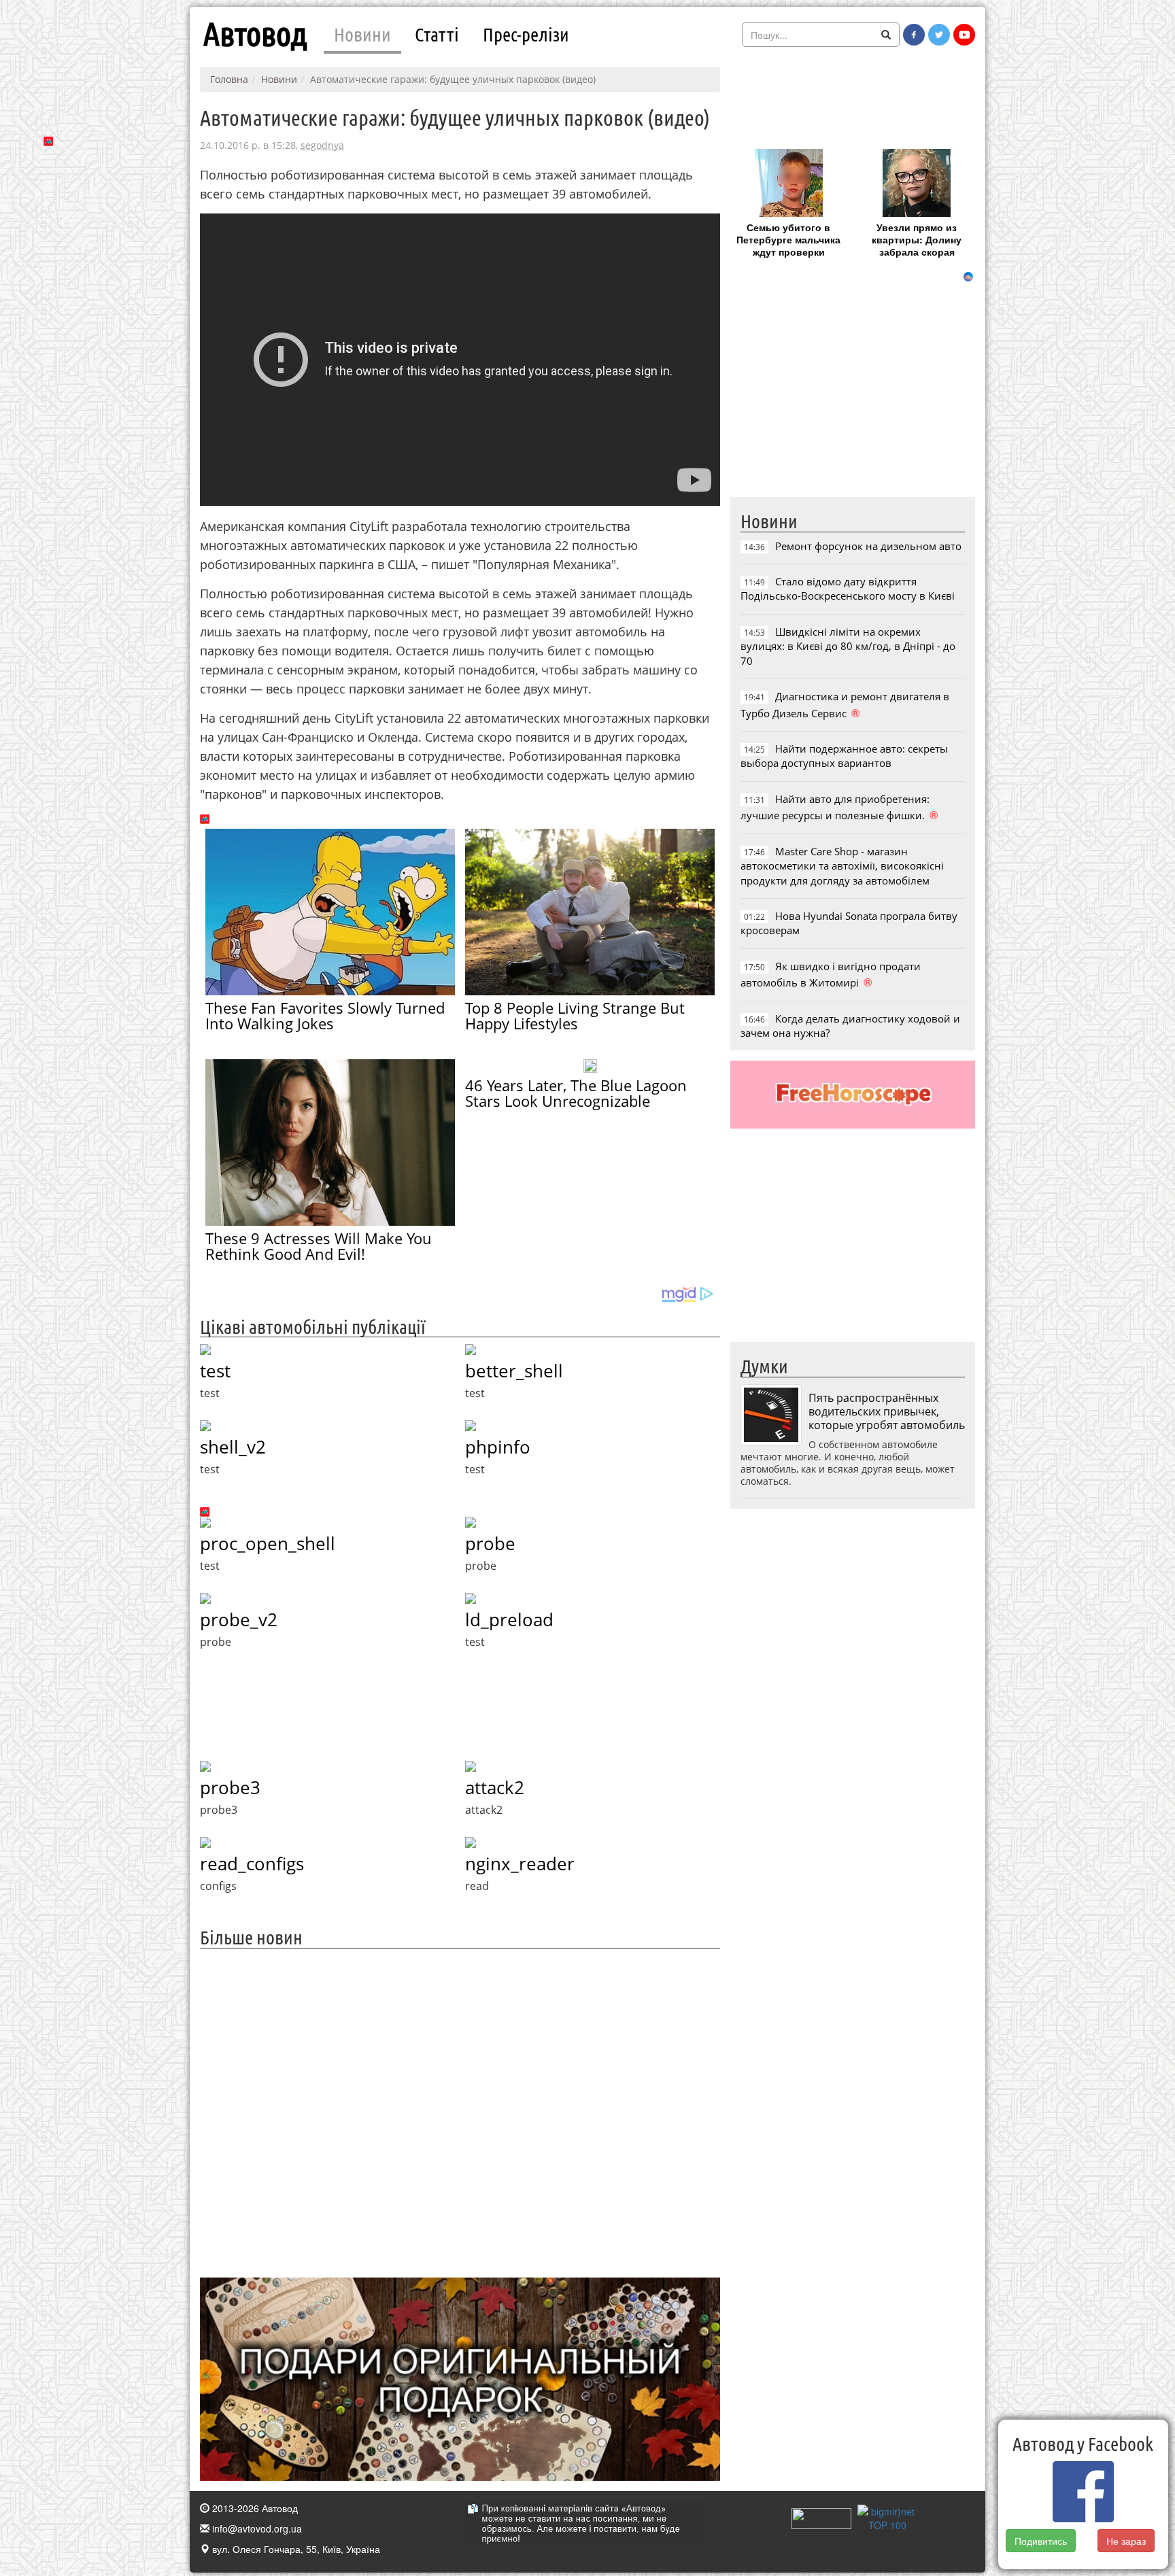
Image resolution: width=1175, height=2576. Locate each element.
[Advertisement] (460, 2111)
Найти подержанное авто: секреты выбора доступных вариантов (844, 756)
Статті (437, 34)
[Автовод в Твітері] (939, 35)
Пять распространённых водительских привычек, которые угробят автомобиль (887, 1411)
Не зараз (1126, 2541)
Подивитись (1041, 2541)
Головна (229, 79)
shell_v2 (233, 1447)
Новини (362, 34)
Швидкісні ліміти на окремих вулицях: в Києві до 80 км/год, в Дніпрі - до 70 (848, 646)
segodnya (322, 145)
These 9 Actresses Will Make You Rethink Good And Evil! (319, 1246)
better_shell (514, 1371)
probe (490, 1543)
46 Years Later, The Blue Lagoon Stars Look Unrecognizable (576, 1093)
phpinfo (498, 1447)
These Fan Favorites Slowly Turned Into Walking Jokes (325, 1015)
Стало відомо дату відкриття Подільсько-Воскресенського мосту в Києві (848, 588)
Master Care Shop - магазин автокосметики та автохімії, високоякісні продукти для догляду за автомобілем (842, 866)
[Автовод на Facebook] (914, 35)
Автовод (255, 34)
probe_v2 (239, 1619)
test (215, 1371)
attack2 (495, 1787)
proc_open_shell (268, 1543)
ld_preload (509, 1619)
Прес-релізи (526, 34)
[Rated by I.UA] (821, 2517)
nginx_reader (520, 1864)
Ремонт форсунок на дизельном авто (868, 546)
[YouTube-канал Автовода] (964, 35)
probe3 (230, 1787)
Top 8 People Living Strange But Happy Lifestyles (575, 1015)
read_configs (252, 1864)
